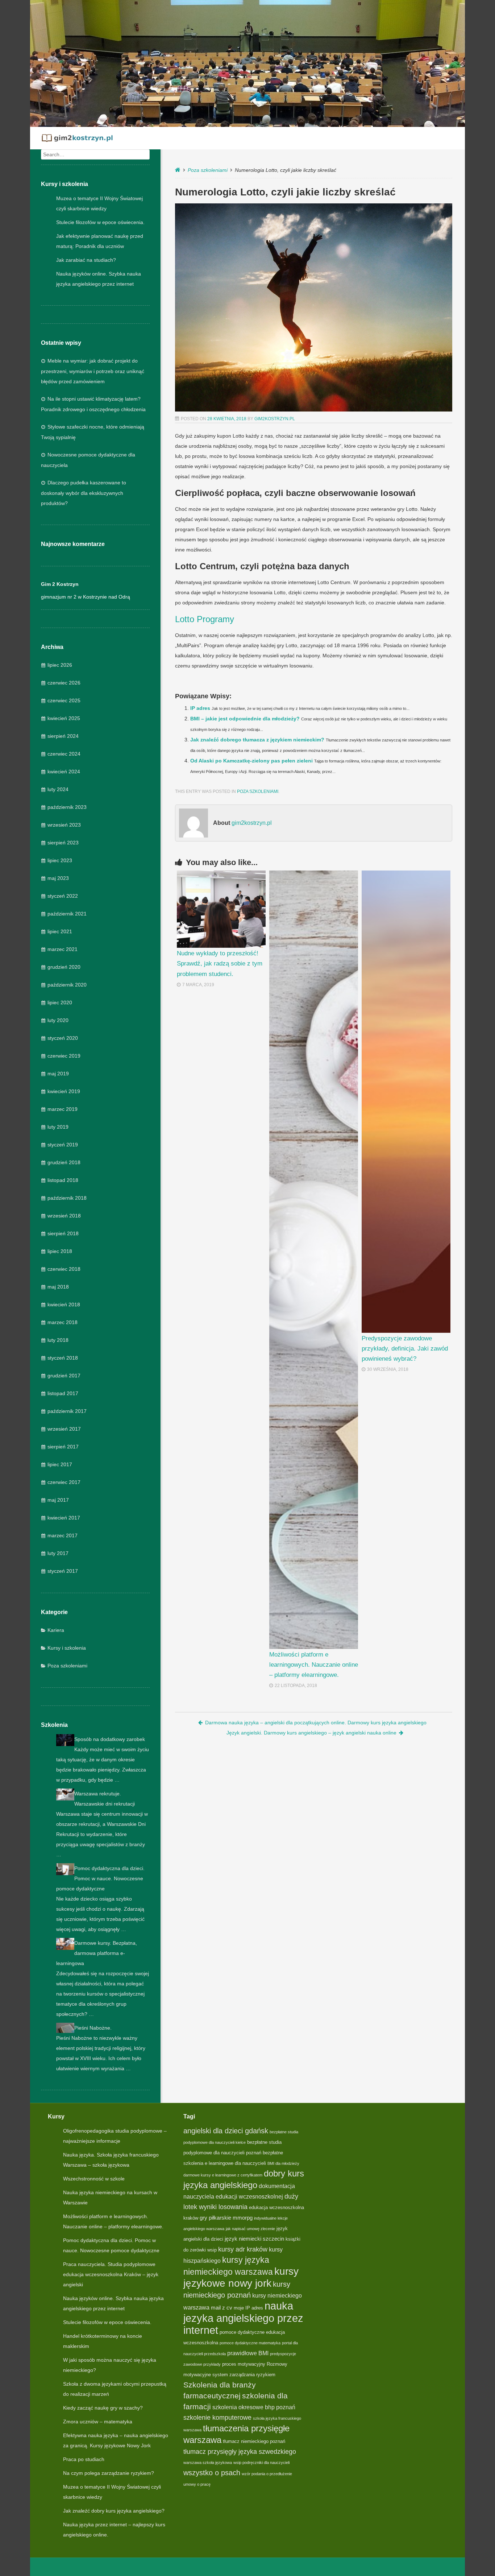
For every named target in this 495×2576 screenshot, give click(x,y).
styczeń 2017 (63, 1571)
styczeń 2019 (63, 1145)
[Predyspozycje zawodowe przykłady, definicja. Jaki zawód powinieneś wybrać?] (406, 1102)
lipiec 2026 (60, 665)
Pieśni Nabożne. (93, 2028)
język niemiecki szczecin (254, 2239)
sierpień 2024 (63, 736)
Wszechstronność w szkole (94, 2179)
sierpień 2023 (63, 843)
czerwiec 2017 (64, 1482)
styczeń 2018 (63, 1358)
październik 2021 (67, 914)
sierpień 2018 (63, 1233)
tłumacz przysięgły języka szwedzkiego (240, 2451)
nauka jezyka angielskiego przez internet (243, 2318)
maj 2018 (58, 1287)
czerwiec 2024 (64, 754)
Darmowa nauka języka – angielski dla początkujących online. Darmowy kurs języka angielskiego (316, 1723)
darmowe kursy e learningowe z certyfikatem (223, 2175)
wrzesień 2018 (64, 1216)
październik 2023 (67, 807)
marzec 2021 (63, 949)
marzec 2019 (63, 1109)
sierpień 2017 (63, 1447)
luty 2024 (58, 789)
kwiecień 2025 (64, 718)
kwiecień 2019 (64, 1091)
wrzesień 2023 (64, 825)
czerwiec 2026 (64, 683)
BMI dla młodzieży (283, 2163)
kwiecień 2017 (64, 1518)
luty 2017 (58, 1553)
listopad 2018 (63, 1180)
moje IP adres (248, 2308)
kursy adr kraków (243, 2249)
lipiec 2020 (60, 1002)
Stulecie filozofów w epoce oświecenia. (100, 222)
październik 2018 (67, 1198)
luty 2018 (58, 1340)
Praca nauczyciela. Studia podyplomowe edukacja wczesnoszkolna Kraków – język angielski (111, 2274)
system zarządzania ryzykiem (244, 2375)
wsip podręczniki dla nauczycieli (261, 2463)
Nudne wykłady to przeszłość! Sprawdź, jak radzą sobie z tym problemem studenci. (220, 964)
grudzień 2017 (64, 1376)
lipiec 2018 (60, 1251)
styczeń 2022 (63, 896)
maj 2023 (58, 878)
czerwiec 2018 (64, 1269)
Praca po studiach (84, 2459)
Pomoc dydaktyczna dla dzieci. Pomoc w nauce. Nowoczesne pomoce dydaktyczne (100, 1878)
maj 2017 (58, 1500)
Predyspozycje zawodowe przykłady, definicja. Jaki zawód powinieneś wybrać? (405, 1349)
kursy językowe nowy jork (241, 2277)
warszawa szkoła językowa (208, 2463)
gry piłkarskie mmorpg (226, 2218)
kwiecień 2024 (64, 772)
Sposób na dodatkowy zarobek (110, 1739)
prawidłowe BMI (248, 2353)
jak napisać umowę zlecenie (250, 2229)
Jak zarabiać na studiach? (86, 260)
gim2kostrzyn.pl (275, 419)
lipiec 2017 (60, 1464)
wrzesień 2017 (64, 1429)
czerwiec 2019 (64, 1056)
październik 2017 (67, 1411)
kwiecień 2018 (64, 1304)
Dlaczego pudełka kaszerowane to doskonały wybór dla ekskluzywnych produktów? (84, 493)
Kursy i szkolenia (67, 1648)
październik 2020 (67, 985)
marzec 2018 (63, 1322)
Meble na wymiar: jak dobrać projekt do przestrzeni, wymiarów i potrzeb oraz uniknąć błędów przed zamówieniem (93, 371)
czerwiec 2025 (64, 700)
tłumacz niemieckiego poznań (254, 2441)
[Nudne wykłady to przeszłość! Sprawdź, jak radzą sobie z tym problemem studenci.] (221, 909)
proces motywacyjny (244, 2364)
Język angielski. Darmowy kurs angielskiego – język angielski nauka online (311, 1733)
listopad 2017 (63, 1393)
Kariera (56, 1630)
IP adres (200, 708)
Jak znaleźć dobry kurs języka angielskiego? (114, 2511)
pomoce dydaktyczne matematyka (250, 2343)
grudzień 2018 (64, 1162)
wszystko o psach (212, 2473)
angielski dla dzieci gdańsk (226, 2131)
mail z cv (222, 2308)
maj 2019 (58, 1074)
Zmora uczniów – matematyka (98, 2422)
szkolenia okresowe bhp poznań (254, 2407)
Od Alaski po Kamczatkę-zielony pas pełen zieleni (251, 761)
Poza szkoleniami (67, 1666)
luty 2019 (58, 1127)
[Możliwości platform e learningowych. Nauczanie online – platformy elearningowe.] (314, 1260)
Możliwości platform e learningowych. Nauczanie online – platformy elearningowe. (314, 1665)
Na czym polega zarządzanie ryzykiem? (109, 2473)
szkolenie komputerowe (217, 2417)
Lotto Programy (205, 619)
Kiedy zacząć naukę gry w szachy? (103, 2408)
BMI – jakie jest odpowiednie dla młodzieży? (245, 719)
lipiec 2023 (60, 860)
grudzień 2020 (64, 967)
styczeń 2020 (63, 1038)
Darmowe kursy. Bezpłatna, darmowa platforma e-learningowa (97, 1953)
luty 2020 (58, 1020)
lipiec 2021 (60, 931)
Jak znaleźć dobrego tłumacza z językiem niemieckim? (257, 740)
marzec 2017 (63, 1535)
